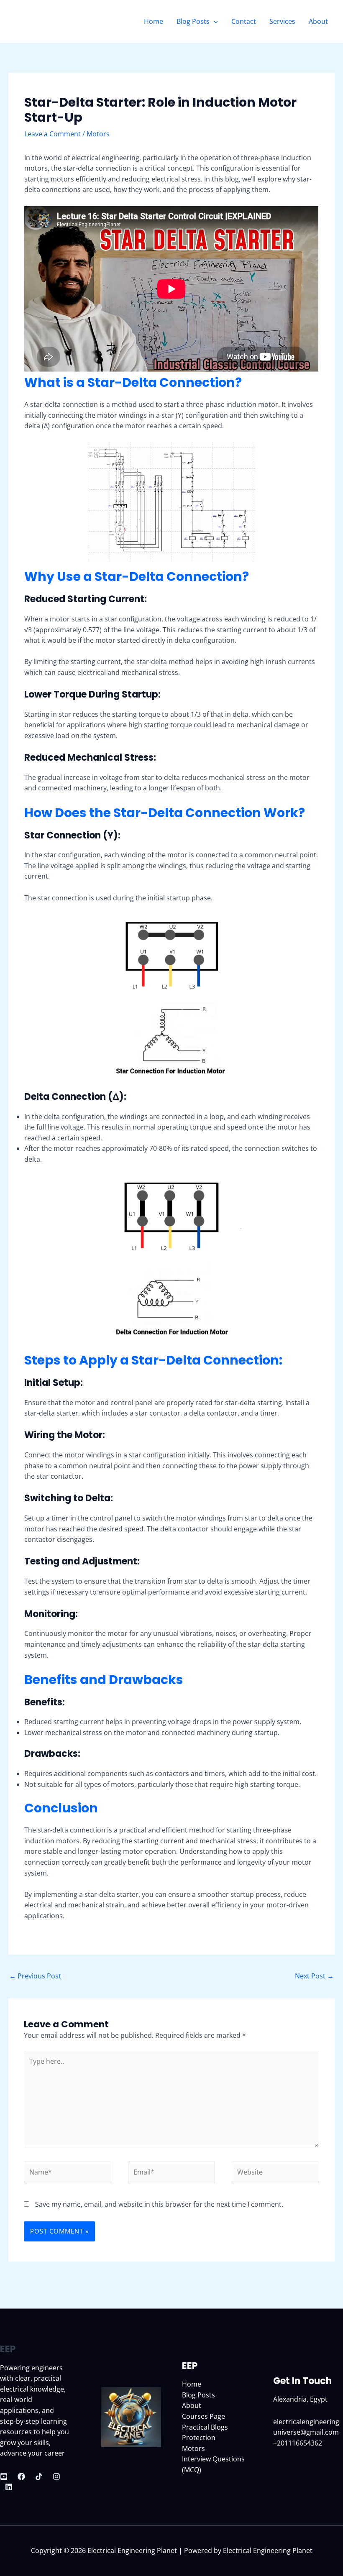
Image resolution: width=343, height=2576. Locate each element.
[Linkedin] (9, 2487)
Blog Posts (193, 21)
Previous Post (35, 1976)
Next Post (314, 1976)
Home (154, 21)
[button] (214, 21)
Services (282, 21)
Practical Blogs (205, 2427)
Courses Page (203, 2416)
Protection (199, 2438)
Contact (244, 21)
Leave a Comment (52, 134)
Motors (98, 134)
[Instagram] (56, 2476)
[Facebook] (21, 2476)
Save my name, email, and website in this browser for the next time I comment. (159, 2204)
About (318, 21)
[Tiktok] (39, 2476)
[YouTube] (4, 2476)
